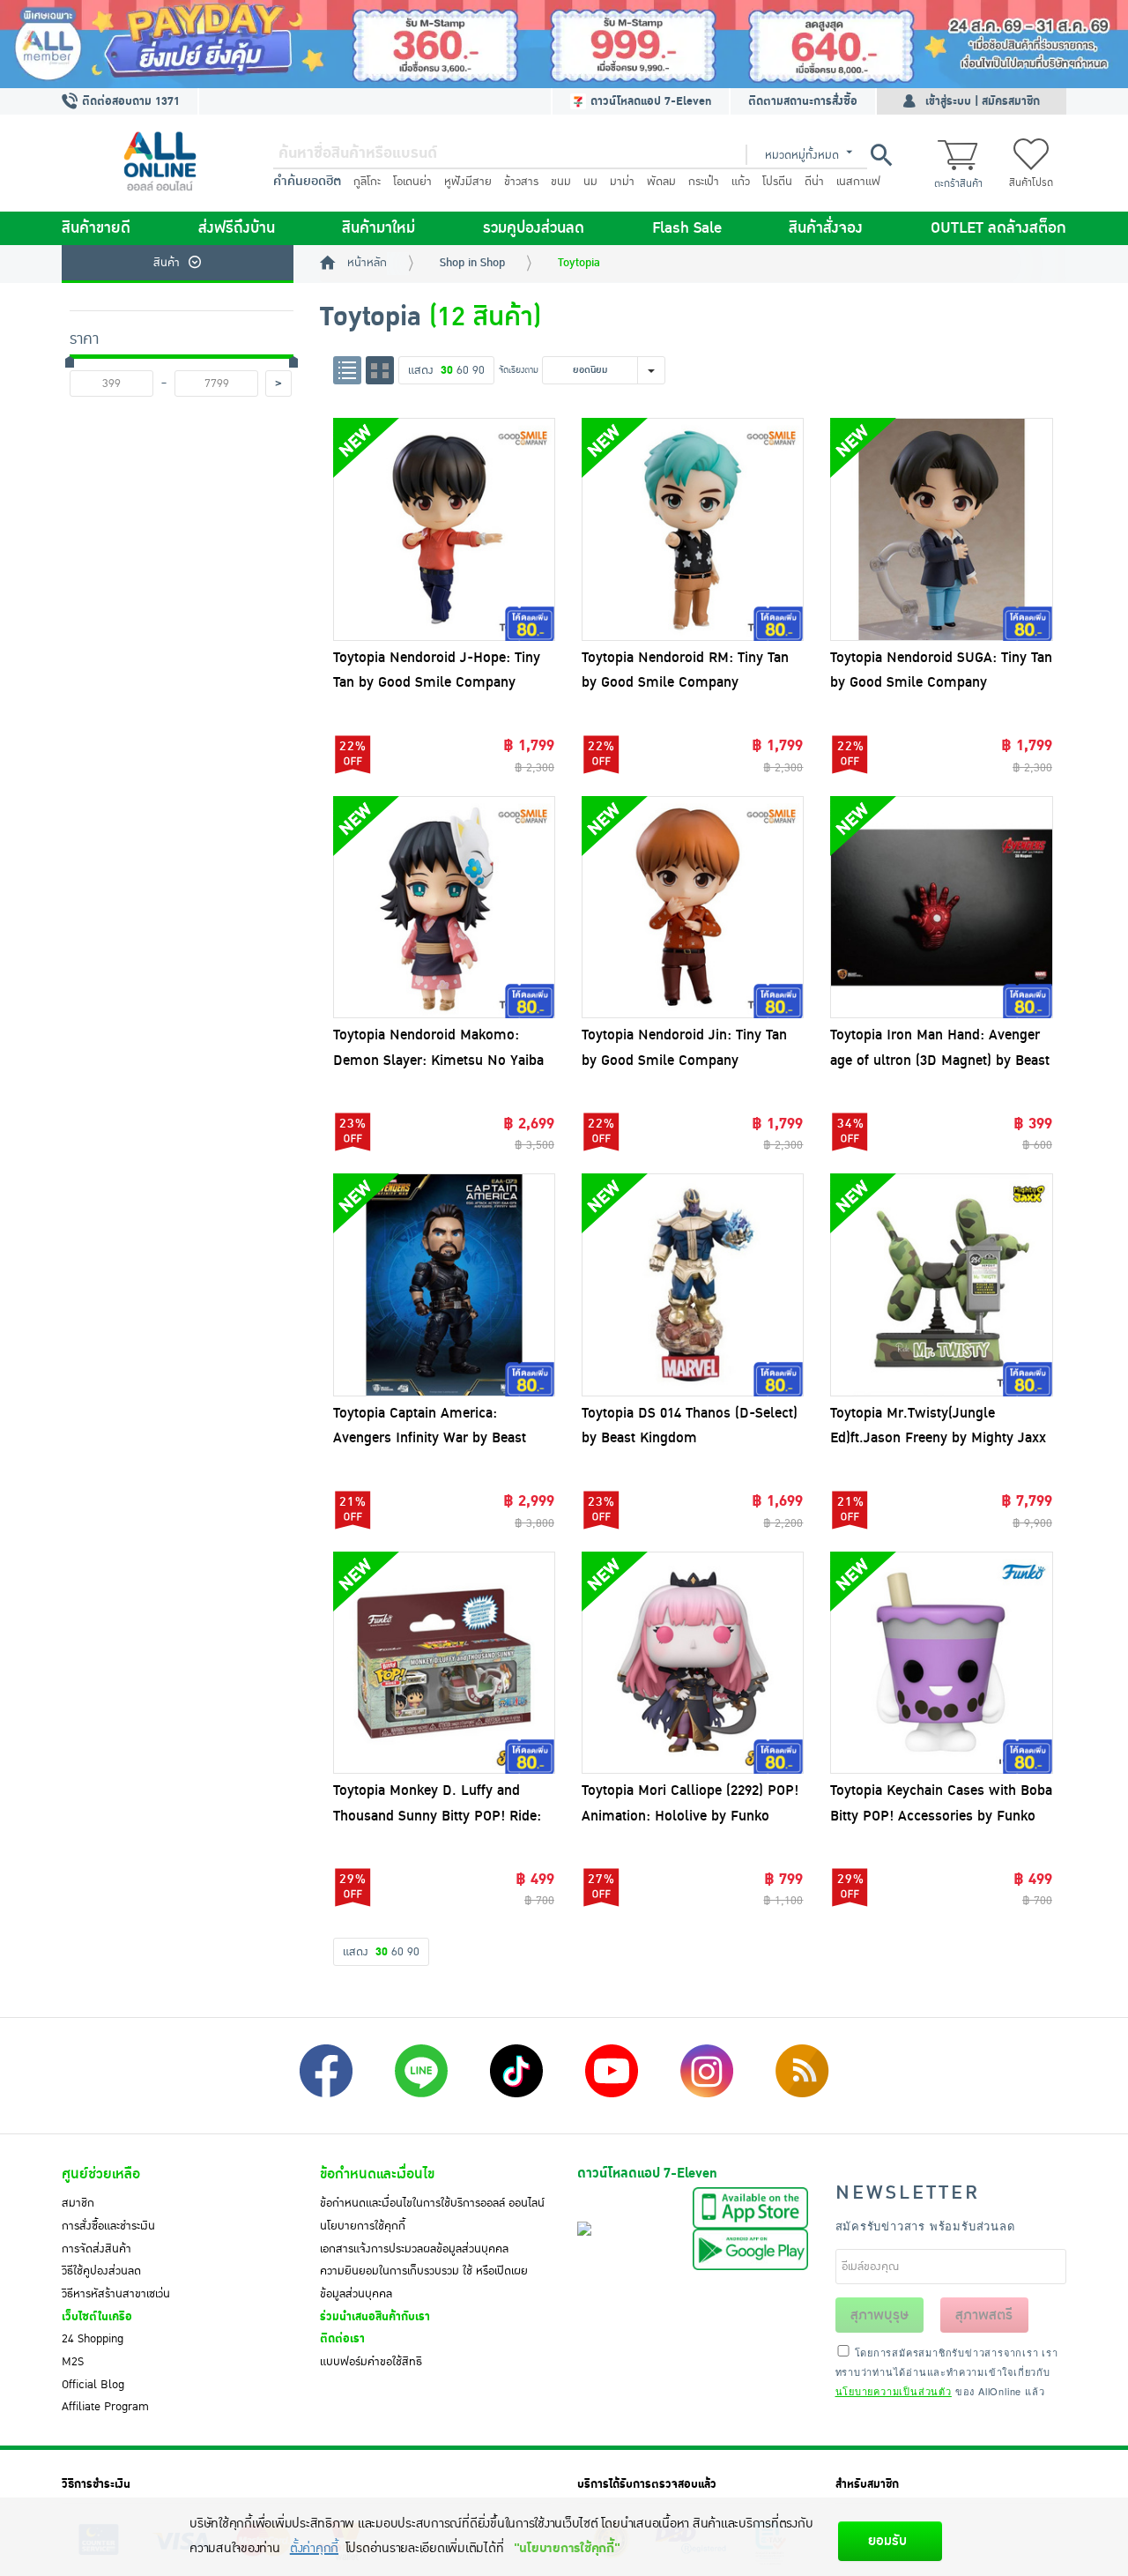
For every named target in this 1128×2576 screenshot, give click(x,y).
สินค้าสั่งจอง (826, 228)
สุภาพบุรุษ (879, 2315)
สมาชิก (78, 2203)
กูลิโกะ (367, 182)
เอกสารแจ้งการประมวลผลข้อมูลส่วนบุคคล (414, 2249)
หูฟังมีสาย (468, 182)
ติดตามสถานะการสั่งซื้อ (803, 101)
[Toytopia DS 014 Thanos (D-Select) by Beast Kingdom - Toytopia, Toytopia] (693, 1284)
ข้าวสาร (521, 182)
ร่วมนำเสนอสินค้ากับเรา (375, 2317)
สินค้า (167, 263)
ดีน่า (814, 182)
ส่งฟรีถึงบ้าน (237, 228)
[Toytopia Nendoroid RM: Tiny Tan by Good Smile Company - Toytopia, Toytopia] (693, 529)
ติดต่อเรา (342, 2339)
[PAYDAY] (564, 44)
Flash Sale (687, 228)
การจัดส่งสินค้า (96, 2249)
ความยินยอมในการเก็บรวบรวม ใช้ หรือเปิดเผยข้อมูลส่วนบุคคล (424, 2282)
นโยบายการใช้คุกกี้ (363, 2226)
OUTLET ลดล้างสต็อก (998, 228)
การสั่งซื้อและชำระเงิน (108, 2226)
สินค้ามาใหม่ (378, 228)
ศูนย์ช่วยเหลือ (101, 2174)
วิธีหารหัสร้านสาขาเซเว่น (116, 2294)
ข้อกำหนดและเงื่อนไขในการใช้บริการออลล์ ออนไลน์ (432, 2203)
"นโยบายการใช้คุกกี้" (567, 2548)
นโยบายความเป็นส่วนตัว (894, 2391)
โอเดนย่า (412, 182)
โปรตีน (777, 182)
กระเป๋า (704, 182)
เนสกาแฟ (858, 182)
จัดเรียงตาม (519, 370)
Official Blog (93, 2385)
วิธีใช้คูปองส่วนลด (101, 2271)
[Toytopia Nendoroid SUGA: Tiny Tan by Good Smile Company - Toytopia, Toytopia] (941, 529)
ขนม (561, 182)
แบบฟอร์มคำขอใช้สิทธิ (371, 2362)
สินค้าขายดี (96, 228)
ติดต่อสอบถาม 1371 (129, 101)
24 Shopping (93, 2339)
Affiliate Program (105, 2407)
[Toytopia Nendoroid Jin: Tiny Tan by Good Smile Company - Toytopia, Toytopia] (693, 907)
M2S (73, 2362)
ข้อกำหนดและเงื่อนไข (377, 2174)
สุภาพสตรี (984, 2315)
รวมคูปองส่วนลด (534, 228)
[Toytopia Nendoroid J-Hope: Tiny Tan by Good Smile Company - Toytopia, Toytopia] (444, 529)
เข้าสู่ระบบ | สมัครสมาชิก (983, 101)
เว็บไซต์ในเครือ (97, 2317)
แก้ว (741, 182)
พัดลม (661, 182)
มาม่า (622, 182)
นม (590, 182)
